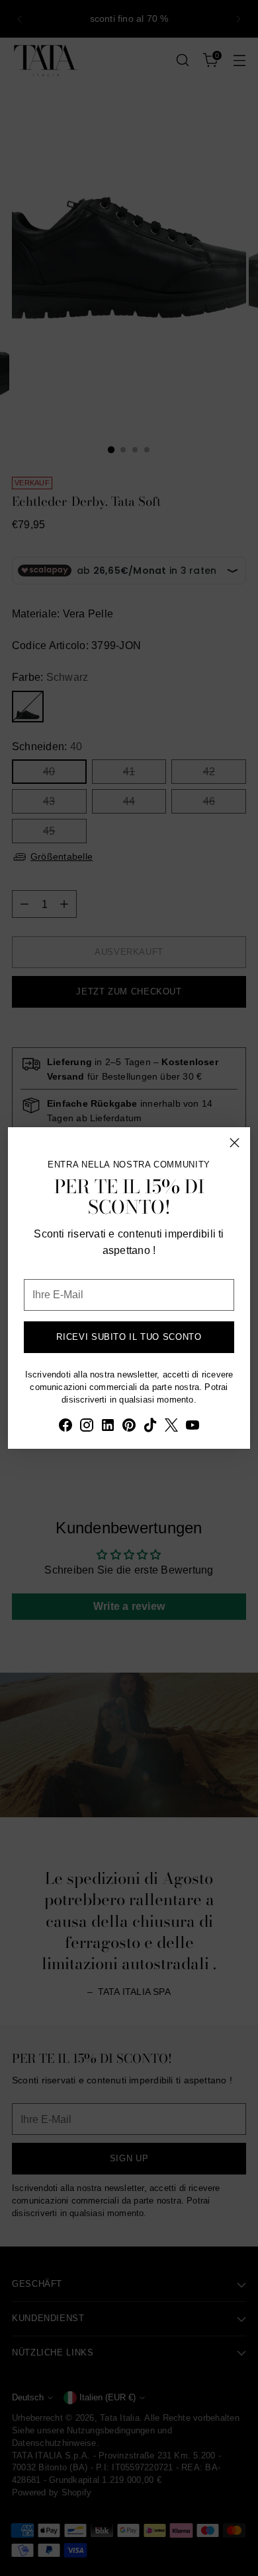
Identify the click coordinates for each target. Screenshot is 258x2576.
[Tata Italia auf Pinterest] (129, 1427)
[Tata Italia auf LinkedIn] (108, 1427)
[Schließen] (235, 1143)
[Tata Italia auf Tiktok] (150, 1427)
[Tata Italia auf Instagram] (87, 1427)
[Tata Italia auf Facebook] (65, 1427)
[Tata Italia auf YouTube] (193, 1427)
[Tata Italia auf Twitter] (171, 1427)
